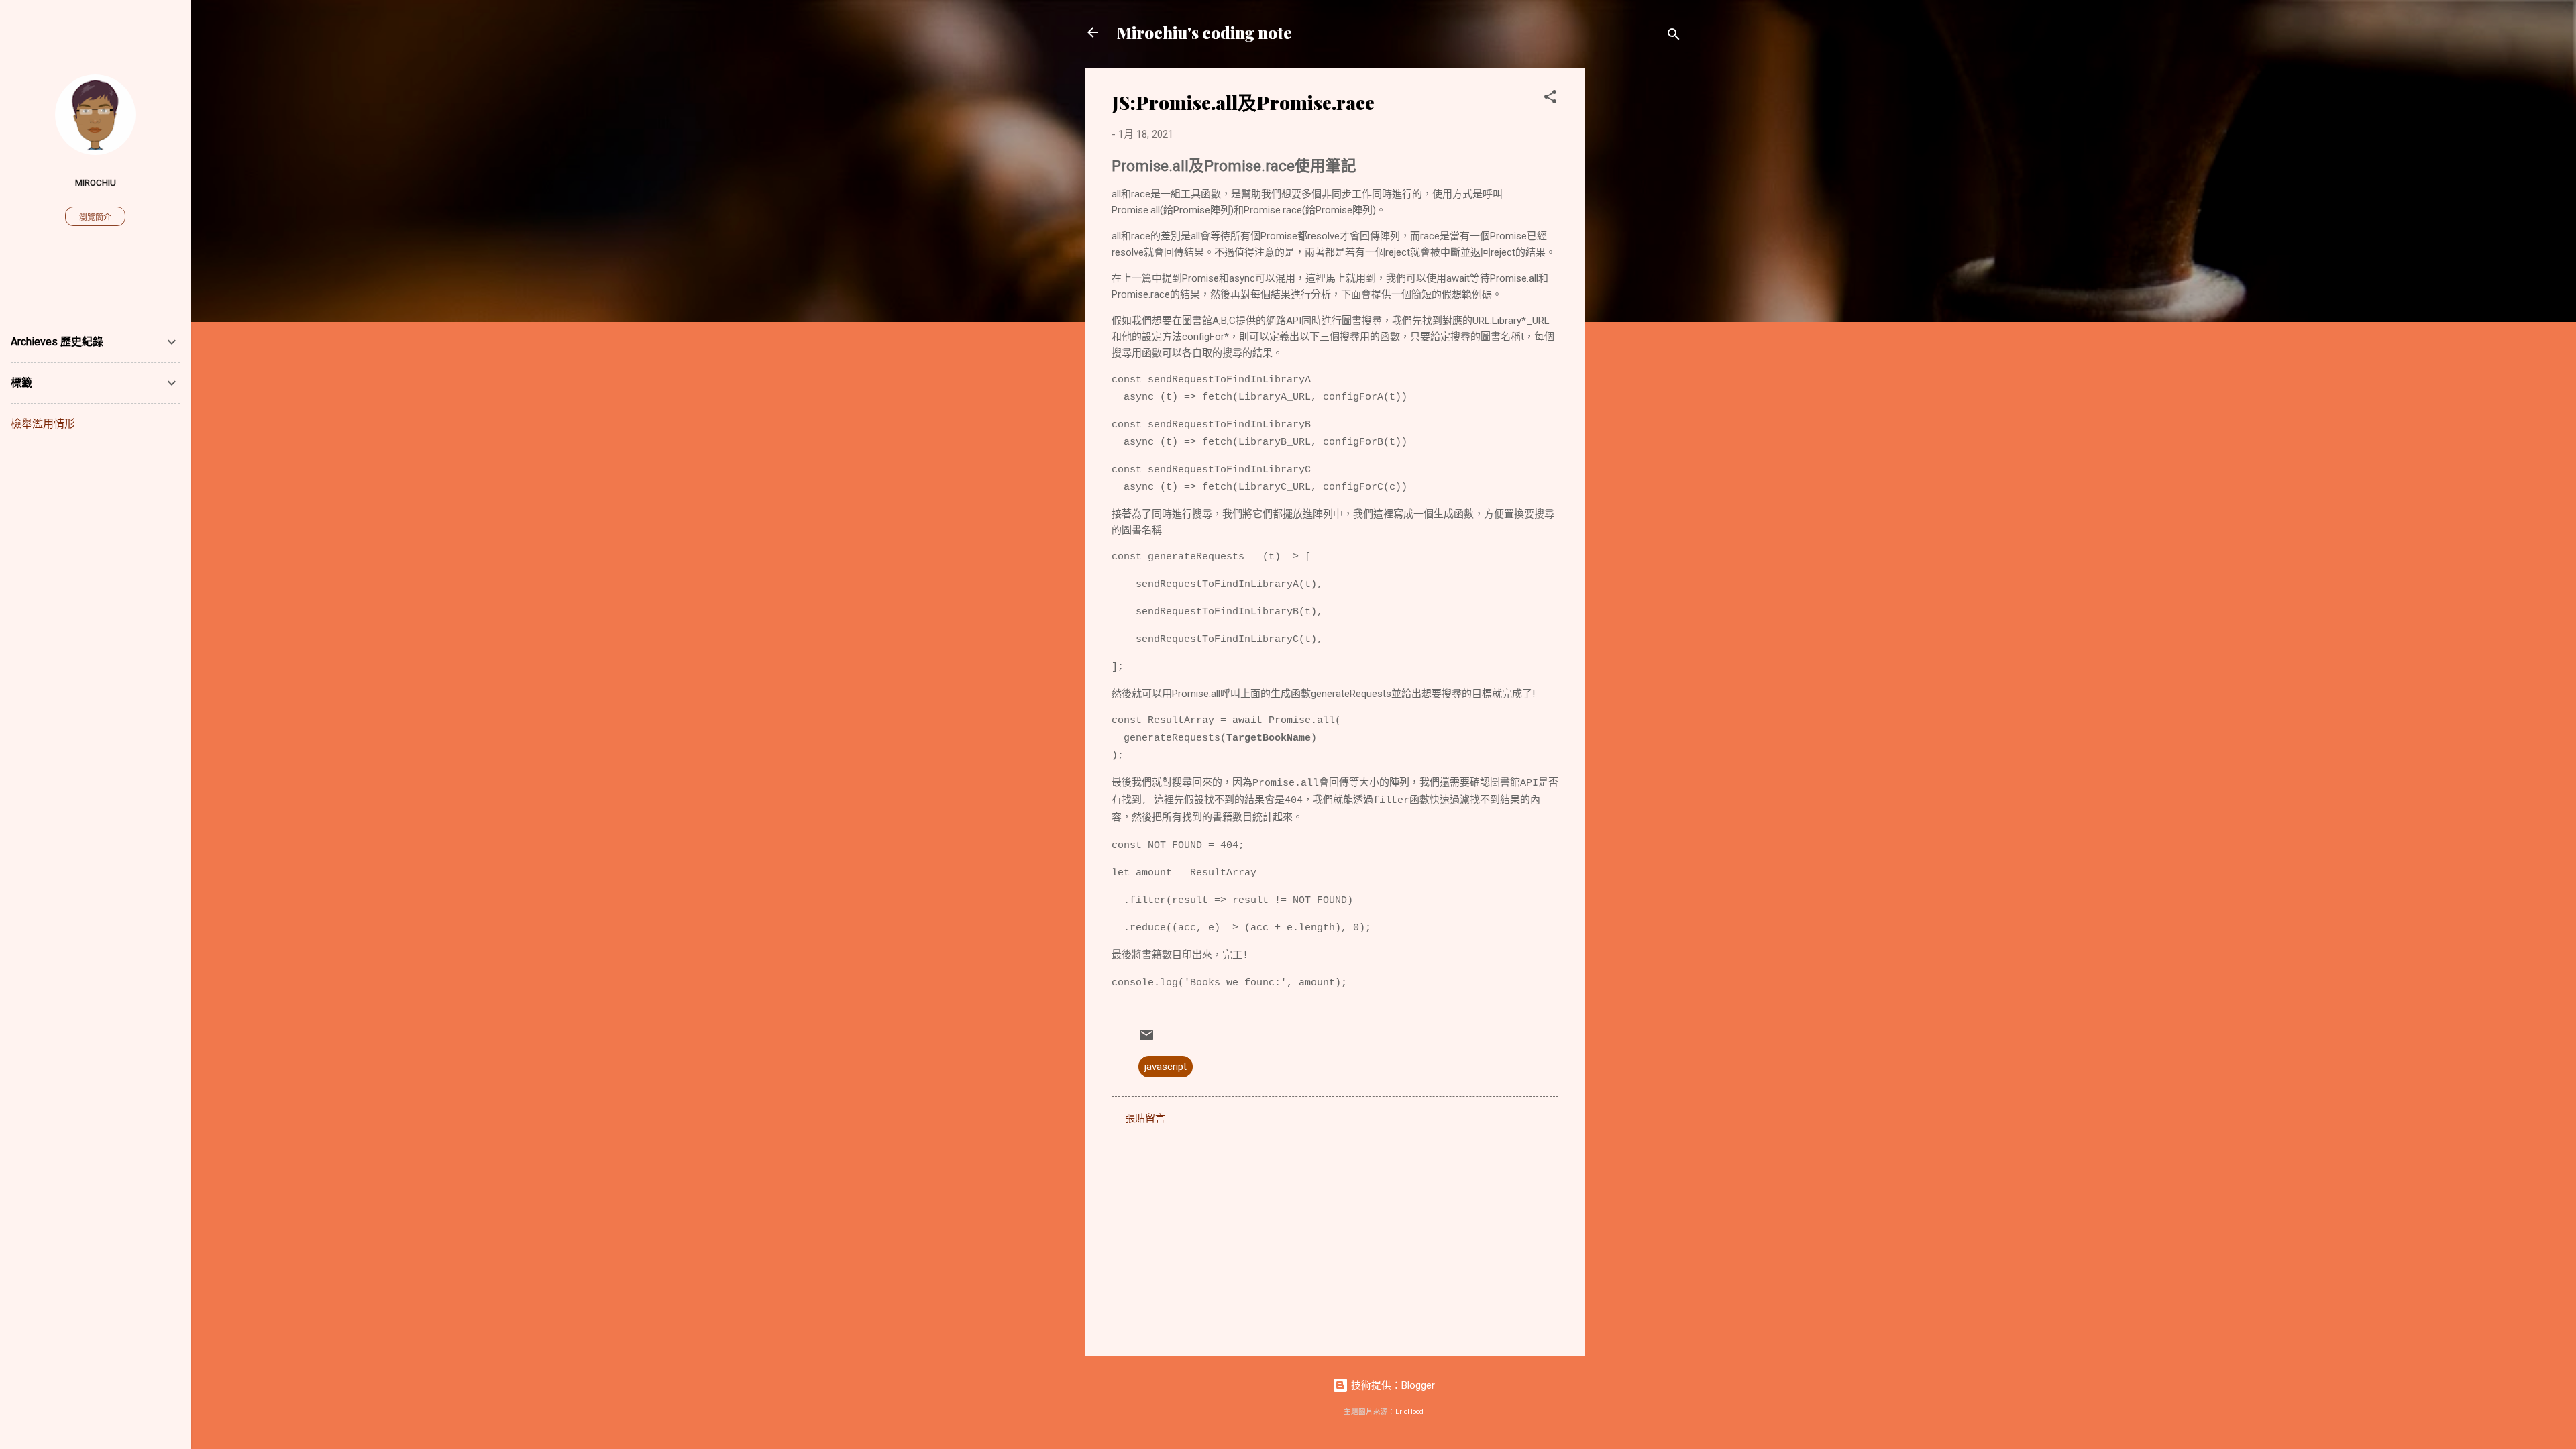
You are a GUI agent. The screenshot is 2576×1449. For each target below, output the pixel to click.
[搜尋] (1674, 37)
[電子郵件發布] (1146, 1040)
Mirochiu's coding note (1204, 32)
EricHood (1409, 1412)
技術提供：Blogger (1392, 1385)
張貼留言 (1145, 1118)
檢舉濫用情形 (43, 424)
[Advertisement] (1639, 270)
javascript (1166, 1067)
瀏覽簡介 (95, 217)
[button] (1550, 99)
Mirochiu (96, 182)
